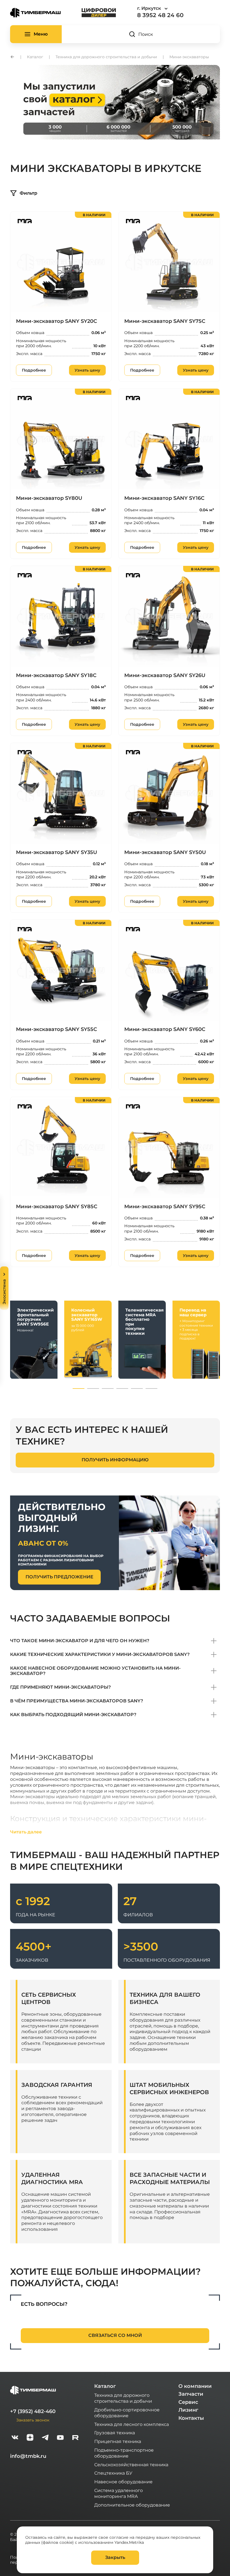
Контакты (191, 2418)
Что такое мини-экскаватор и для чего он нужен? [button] (80, 1641)
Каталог (105, 2386)
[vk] (15, 2438)
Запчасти (191, 2394)
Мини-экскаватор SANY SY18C (56, 675)
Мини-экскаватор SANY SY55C (57, 1029)
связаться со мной (115, 2335)
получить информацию (115, 1460)
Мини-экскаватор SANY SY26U (165, 675)
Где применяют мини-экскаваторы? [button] (60, 1687)
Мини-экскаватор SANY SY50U (165, 852)
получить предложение (59, 1577)
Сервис (188, 2402)
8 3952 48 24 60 (160, 15)
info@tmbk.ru (28, 2456)
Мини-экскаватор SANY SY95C (165, 1207)
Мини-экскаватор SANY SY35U (57, 852)
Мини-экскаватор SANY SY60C (165, 1029)
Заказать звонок (33, 2420)
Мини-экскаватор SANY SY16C (164, 498)
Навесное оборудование (123, 2482)
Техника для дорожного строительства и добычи (123, 2398)
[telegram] (45, 2438)
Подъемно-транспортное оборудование (124, 2453)
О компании (195, 2386)
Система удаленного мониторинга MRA (119, 2493)
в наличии (94, 215)
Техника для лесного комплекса (132, 2424)
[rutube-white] (75, 2438)
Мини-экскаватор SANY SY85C (57, 1207)
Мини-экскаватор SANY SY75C (165, 321)
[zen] (30, 2438)
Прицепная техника (118, 2441)
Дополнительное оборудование (132, 2505)
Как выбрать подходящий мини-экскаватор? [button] (73, 1715)
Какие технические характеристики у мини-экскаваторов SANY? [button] (100, 1654)
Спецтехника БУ (113, 2473)
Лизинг (188, 2410)
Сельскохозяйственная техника (131, 2464)
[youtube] (60, 2438)
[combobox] (168, 9)
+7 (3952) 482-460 (33, 2411)
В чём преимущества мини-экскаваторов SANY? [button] (77, 1701)
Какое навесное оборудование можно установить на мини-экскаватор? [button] (95, 1671)
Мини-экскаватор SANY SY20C (57, 321)
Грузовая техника (115, 2433)
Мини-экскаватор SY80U (49, 498)
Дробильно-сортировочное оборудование (127, 2412)
